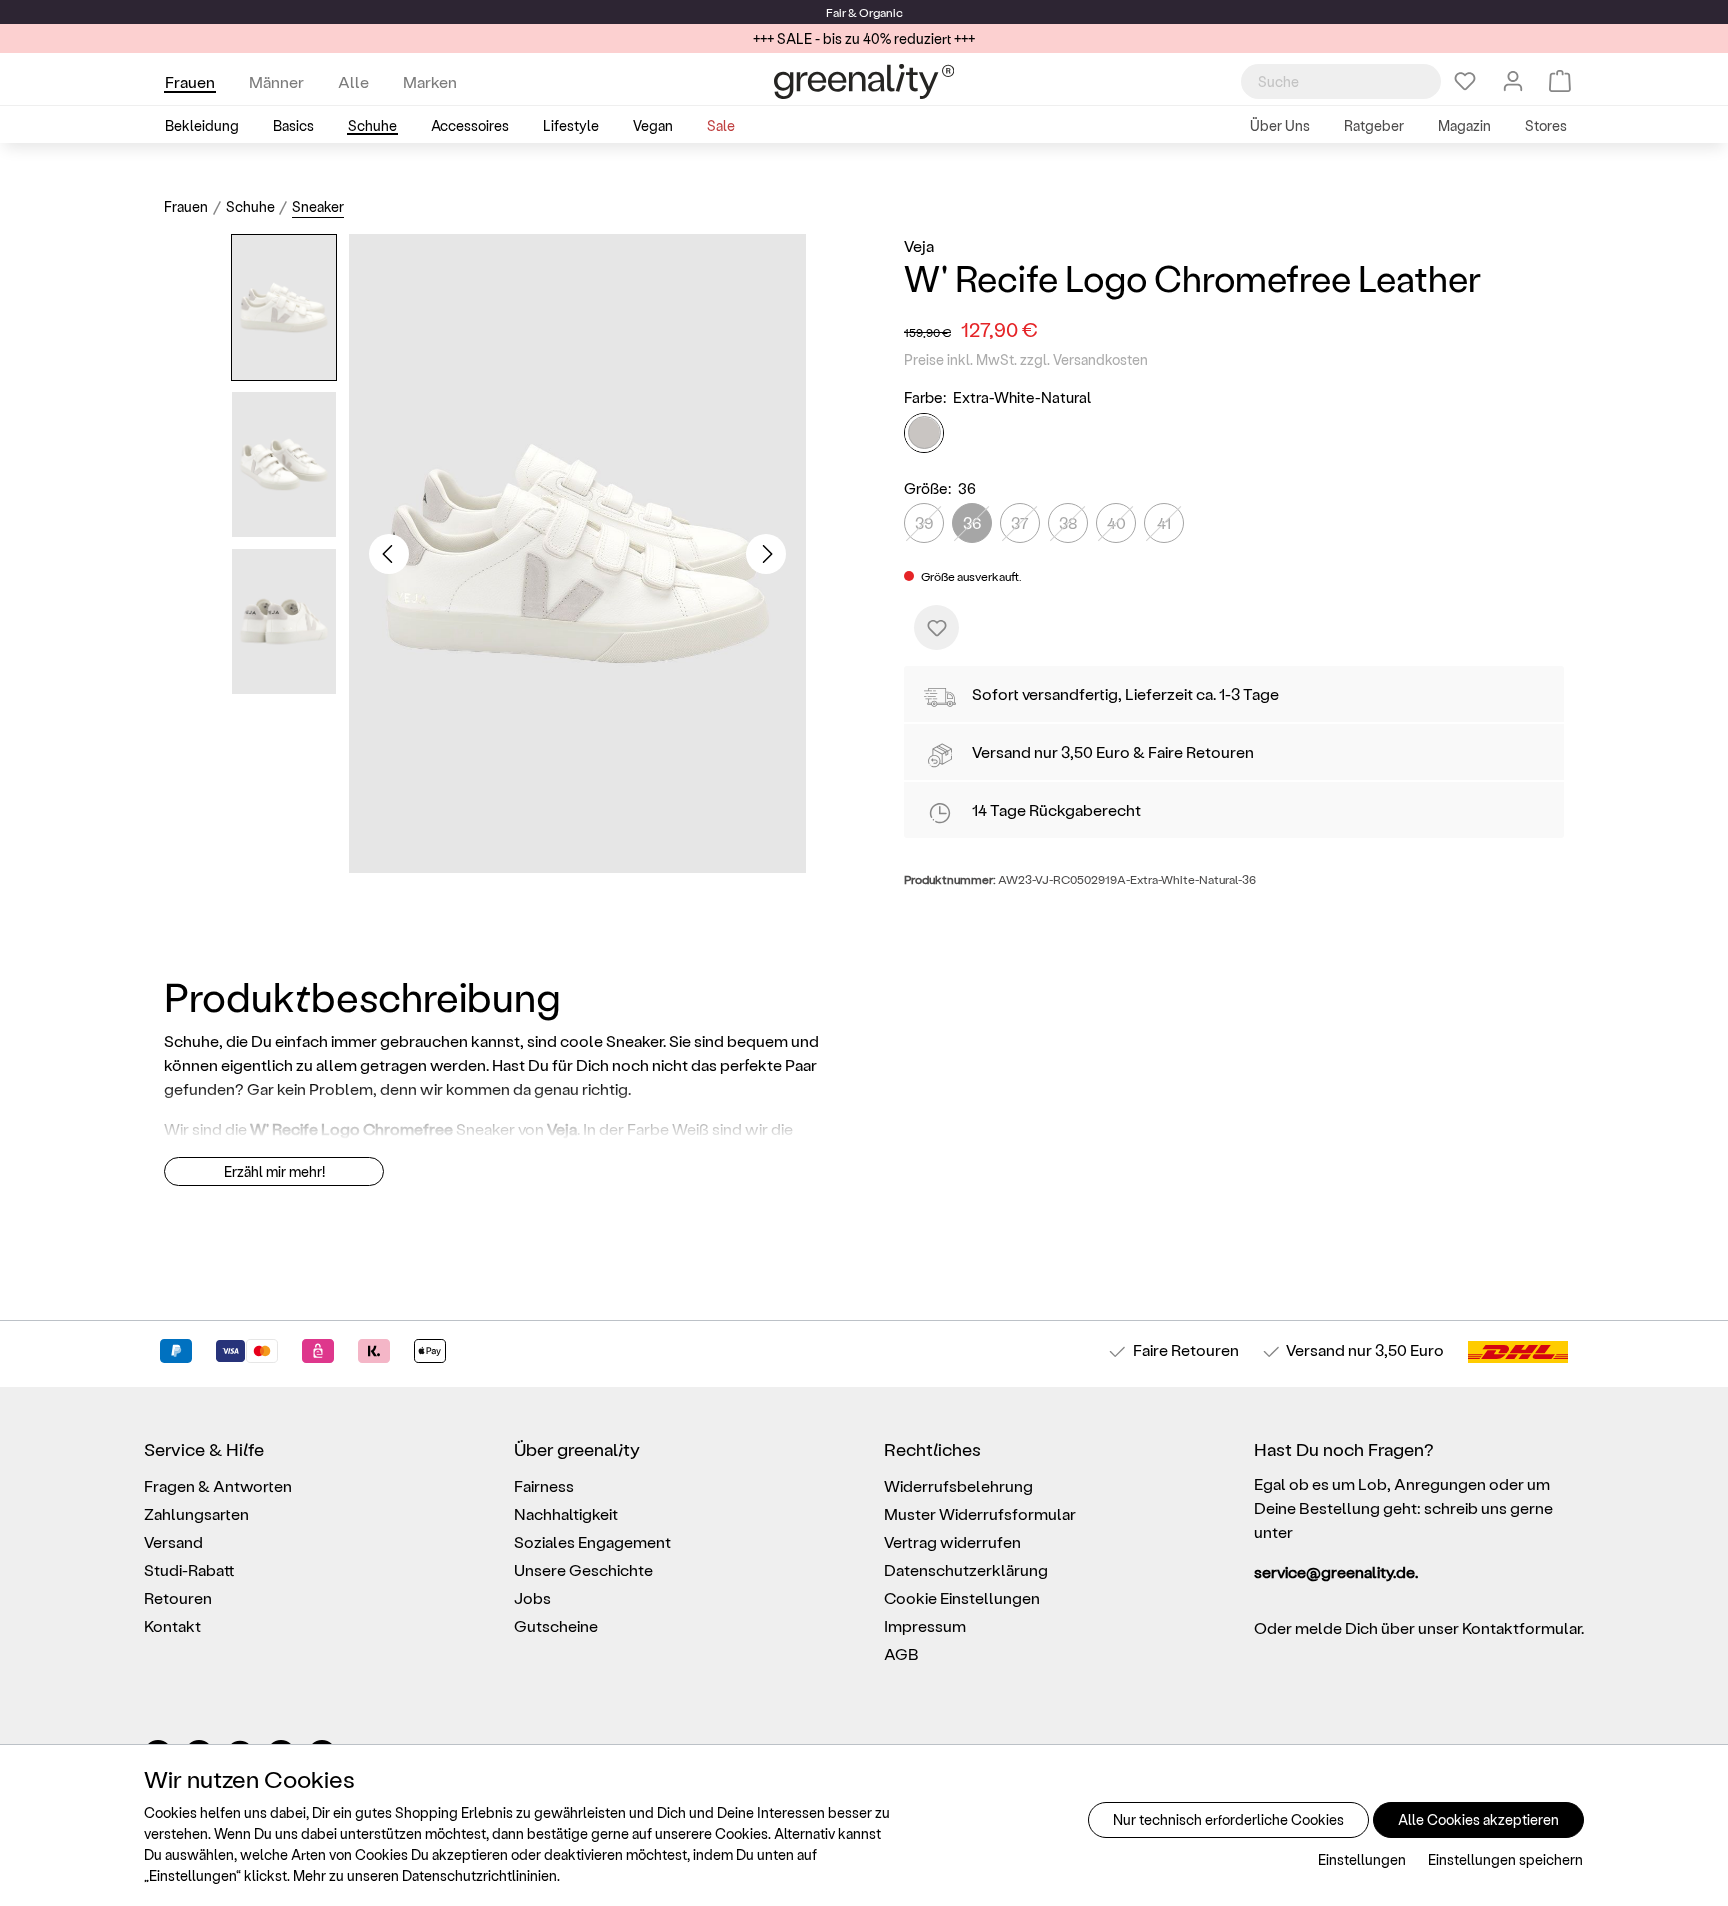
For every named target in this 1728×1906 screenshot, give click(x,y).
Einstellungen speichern (1505, 1859)
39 (924, 522)
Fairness (544, 1485)
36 (972, 522)
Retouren (178, 1597)
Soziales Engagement (592, 1541)
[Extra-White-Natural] (924, 433)
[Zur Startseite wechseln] (864, 81)
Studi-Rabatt (189, 1569)
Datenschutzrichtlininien (479, 1875)
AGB (901, 1653)
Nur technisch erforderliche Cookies (1228, 1819)
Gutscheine (556, 1625)
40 (1116, 522)
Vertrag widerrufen (952, 1541)
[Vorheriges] (389, 554)
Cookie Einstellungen (962, 1597)
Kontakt (172, 1625)
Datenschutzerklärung (966, 1569)
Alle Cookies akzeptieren (1478, 1819)
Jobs (532, 1597)
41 (1164, 522)
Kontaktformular (1521, 1627)
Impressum (925, 1625)
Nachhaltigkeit (566, 1513)
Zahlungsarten (196, 1513)
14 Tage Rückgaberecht (1056, 809)
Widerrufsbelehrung (958, 1485)
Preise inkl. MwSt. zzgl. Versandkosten (1026, 359)
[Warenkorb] (1560, 81)
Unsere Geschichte (583, 1569)
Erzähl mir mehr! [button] (274, 1171)
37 (1020, 522)
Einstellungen (1362, 1859)
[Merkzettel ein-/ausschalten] (936, 627)
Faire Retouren (1201, 751)
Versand (1001, 751)
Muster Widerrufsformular (980, 1513)
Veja (919, 245)
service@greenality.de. (1336, 1571)
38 (1068, 522)
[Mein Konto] (1513, 81)
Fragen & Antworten (218, 1485)
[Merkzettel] (1465, 81)
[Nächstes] (766, 554)
